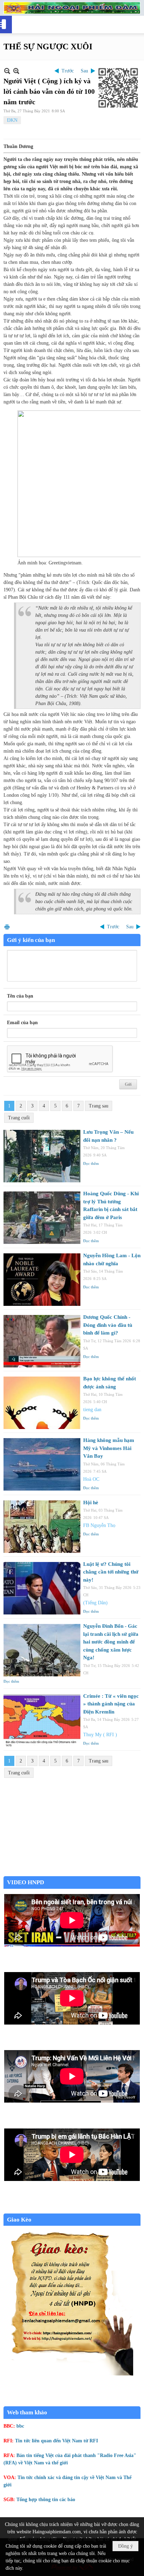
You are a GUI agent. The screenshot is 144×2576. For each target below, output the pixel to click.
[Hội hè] (42, 1527)
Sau (84, 71)
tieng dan (92, 1410)
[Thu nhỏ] (7, 71)
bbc (20, 2426)
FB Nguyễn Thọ (99, 1525)
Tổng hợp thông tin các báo (46, 2500)
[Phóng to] (16, 71)
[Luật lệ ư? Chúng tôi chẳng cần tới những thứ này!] (42, 1588)
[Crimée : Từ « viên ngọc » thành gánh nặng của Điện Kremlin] (42, 1720)
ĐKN (12, 120)
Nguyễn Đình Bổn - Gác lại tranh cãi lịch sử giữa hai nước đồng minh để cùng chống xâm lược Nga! (111, 1642)
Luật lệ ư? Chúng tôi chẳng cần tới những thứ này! (111, 1572)
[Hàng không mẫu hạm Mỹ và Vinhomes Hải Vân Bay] (42, 1464)
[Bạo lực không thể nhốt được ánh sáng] (42, 1403)
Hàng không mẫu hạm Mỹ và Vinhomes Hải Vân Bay (109, 1448)
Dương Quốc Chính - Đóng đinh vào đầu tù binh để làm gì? (108, 1325)
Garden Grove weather (72, 1873)
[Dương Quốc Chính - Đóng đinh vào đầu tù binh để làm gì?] (42, 1341)
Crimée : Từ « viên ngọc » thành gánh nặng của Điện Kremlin (111, 1704)
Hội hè (91, 1502)
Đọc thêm (91, 1163)
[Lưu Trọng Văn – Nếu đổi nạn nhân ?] (42, 1156)
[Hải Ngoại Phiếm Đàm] (72, 8)
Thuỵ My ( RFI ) (100, 1735)
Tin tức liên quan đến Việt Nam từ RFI (56, 2441)
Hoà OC (91, 1479)
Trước (68, 71)
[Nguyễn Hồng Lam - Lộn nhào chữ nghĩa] (42, 1280)
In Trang (7, 927)
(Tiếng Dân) (95, 1603)
